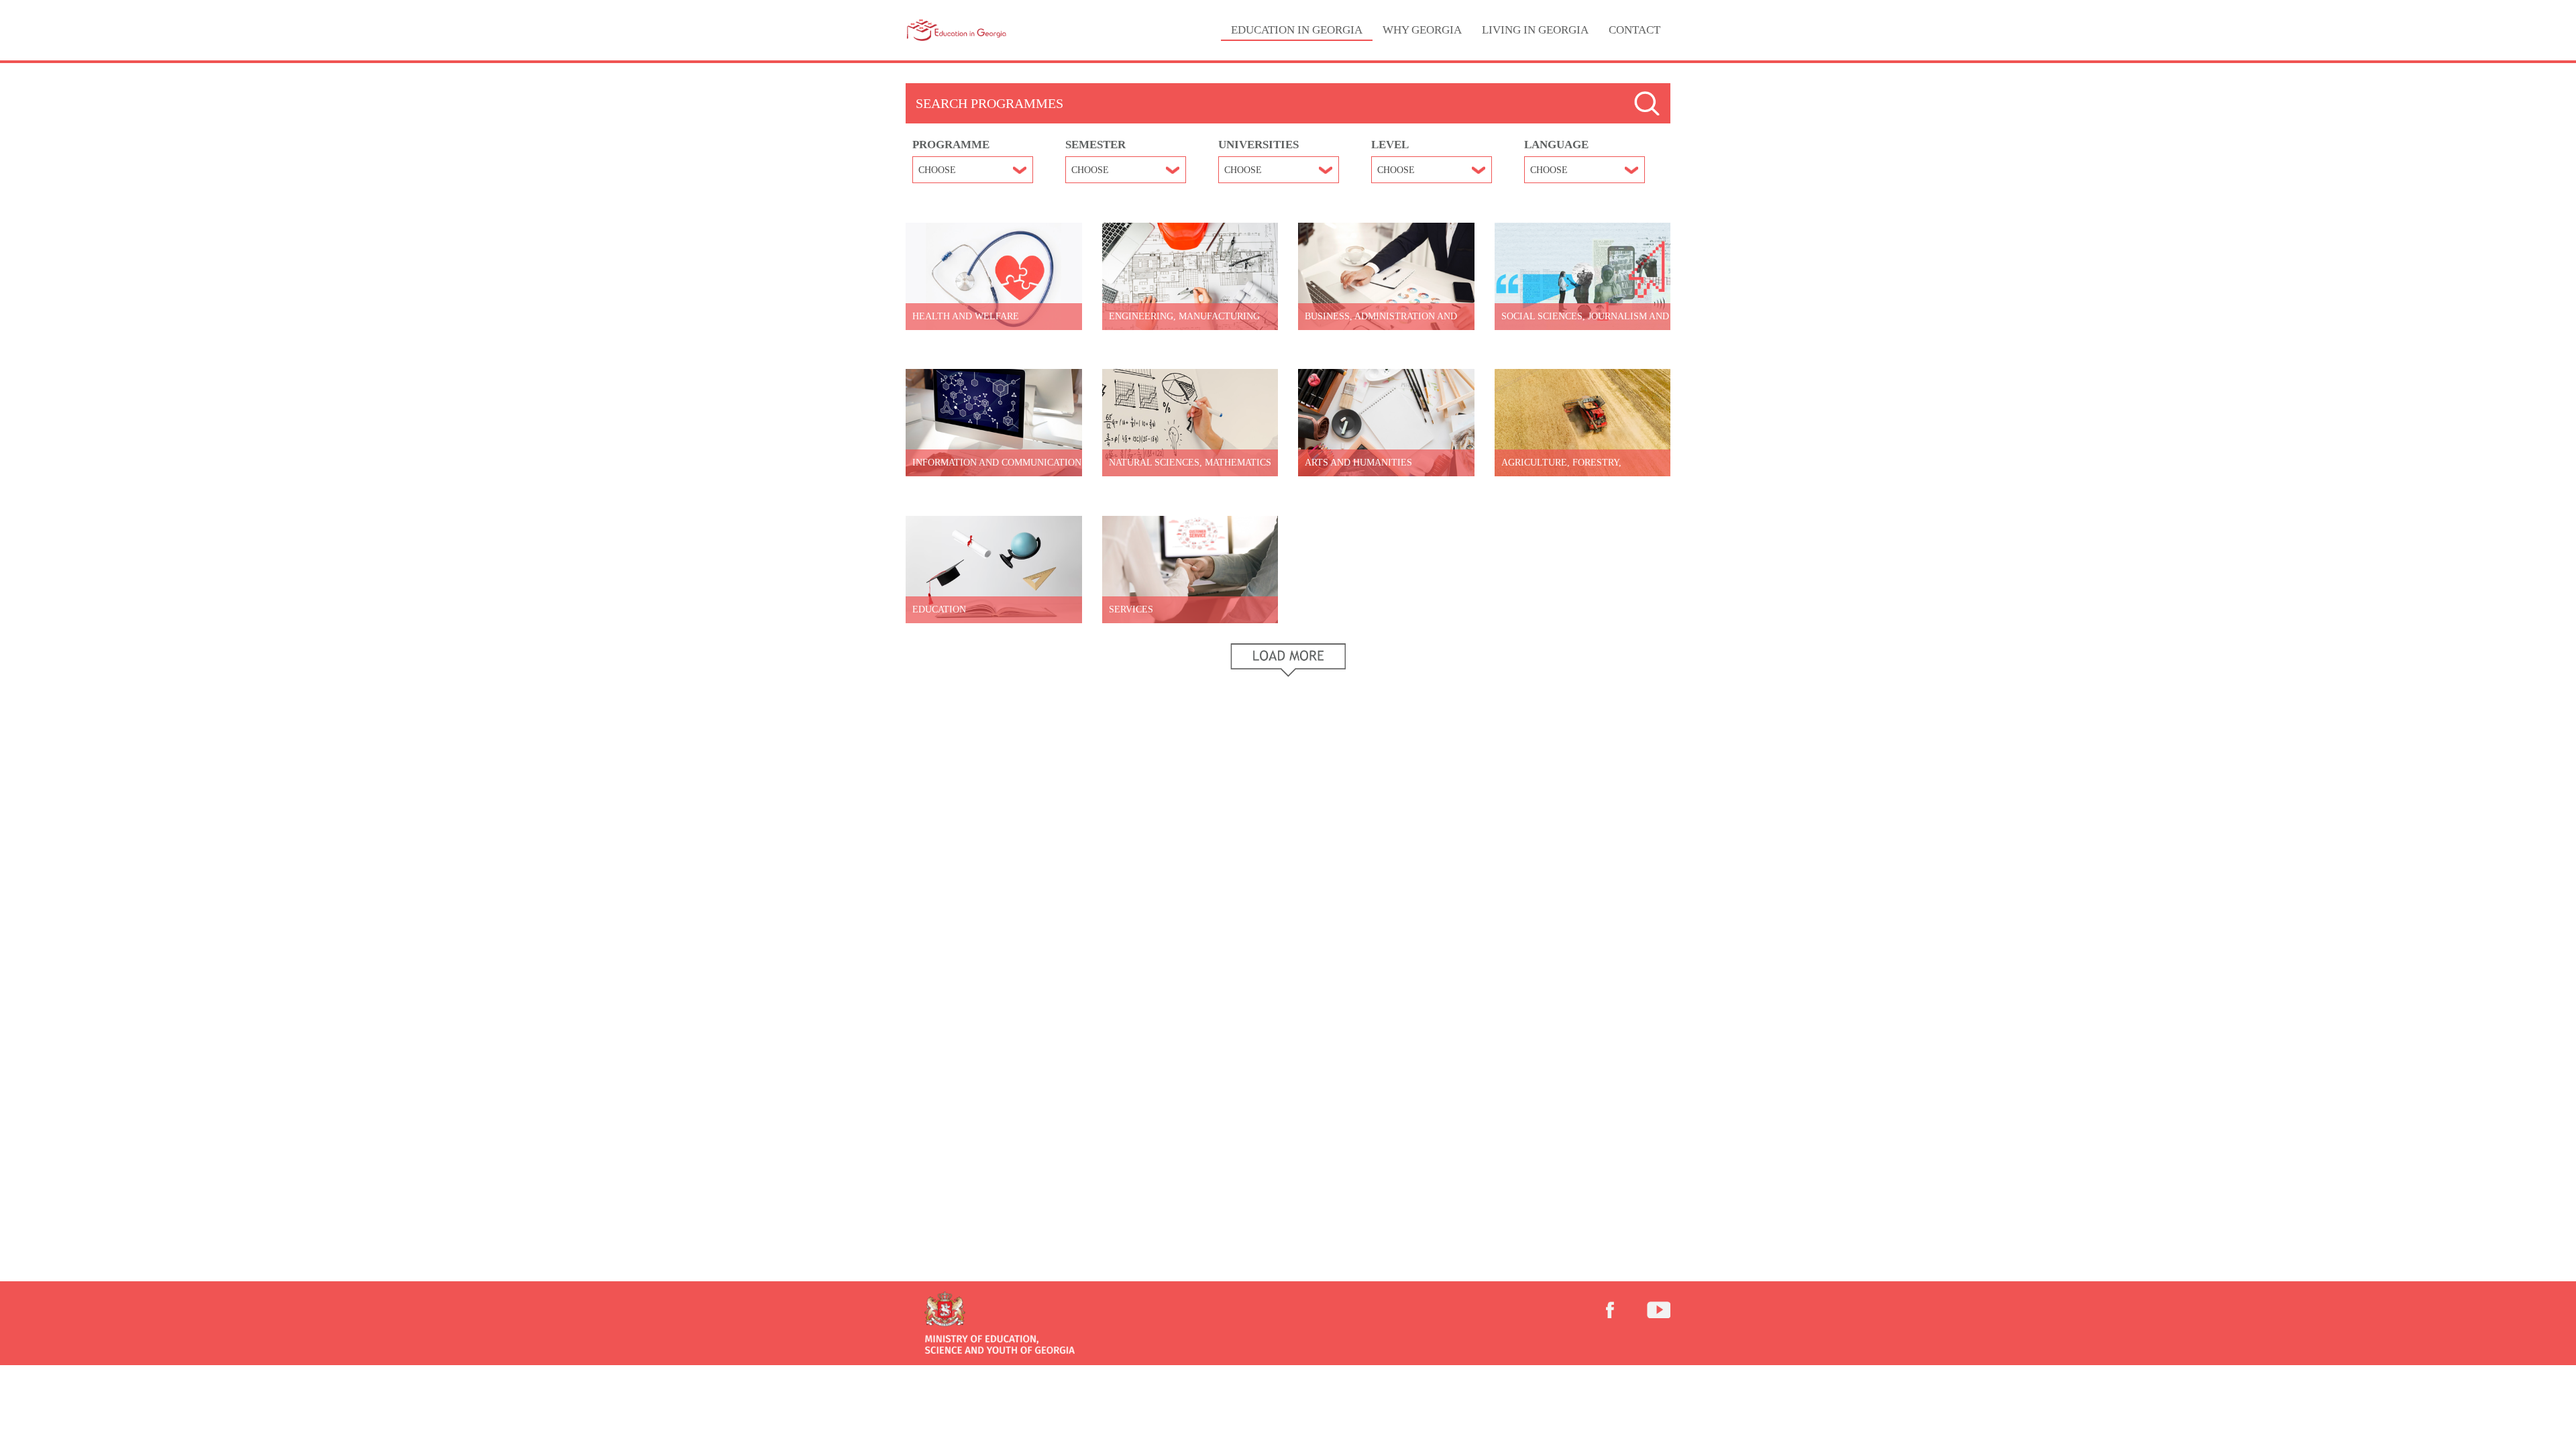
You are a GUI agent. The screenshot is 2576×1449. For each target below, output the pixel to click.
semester (1095, 145)
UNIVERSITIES (1258, 145)
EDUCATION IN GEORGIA (1297, 30)
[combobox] (973, 170)
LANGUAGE (1556, 145)
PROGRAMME (951, 145)
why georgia (1422, 30)
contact (1634, 30)
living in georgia (1535, 30)
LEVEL (1390, 145)
